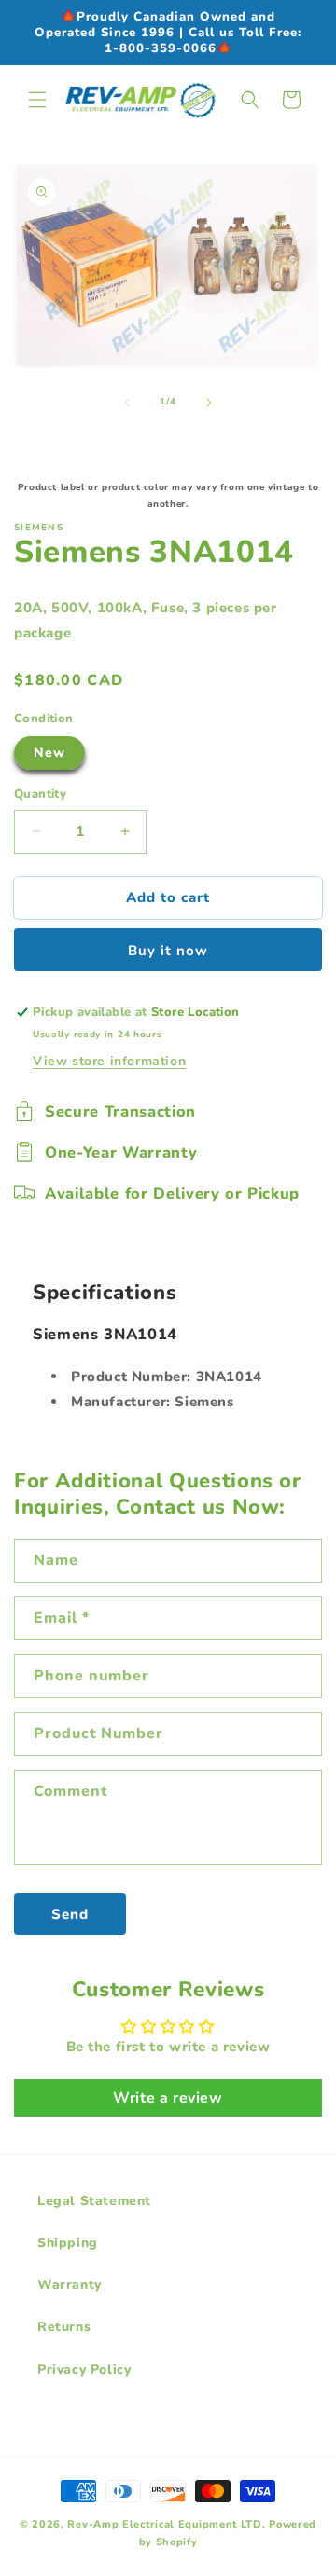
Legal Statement (94, 2201)
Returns (64, 2327)
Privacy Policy (84, 2370)
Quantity (40, 794)
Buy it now (168, 951)
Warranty (70, 2285)
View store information (109, 1061)
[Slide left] (127, 403)
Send (70, 1914)
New (49, 753)
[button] (37, 100)
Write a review (168, 2098)
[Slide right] (209, 403)
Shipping (68, 2243)
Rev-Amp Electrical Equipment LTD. (166, 2524)
